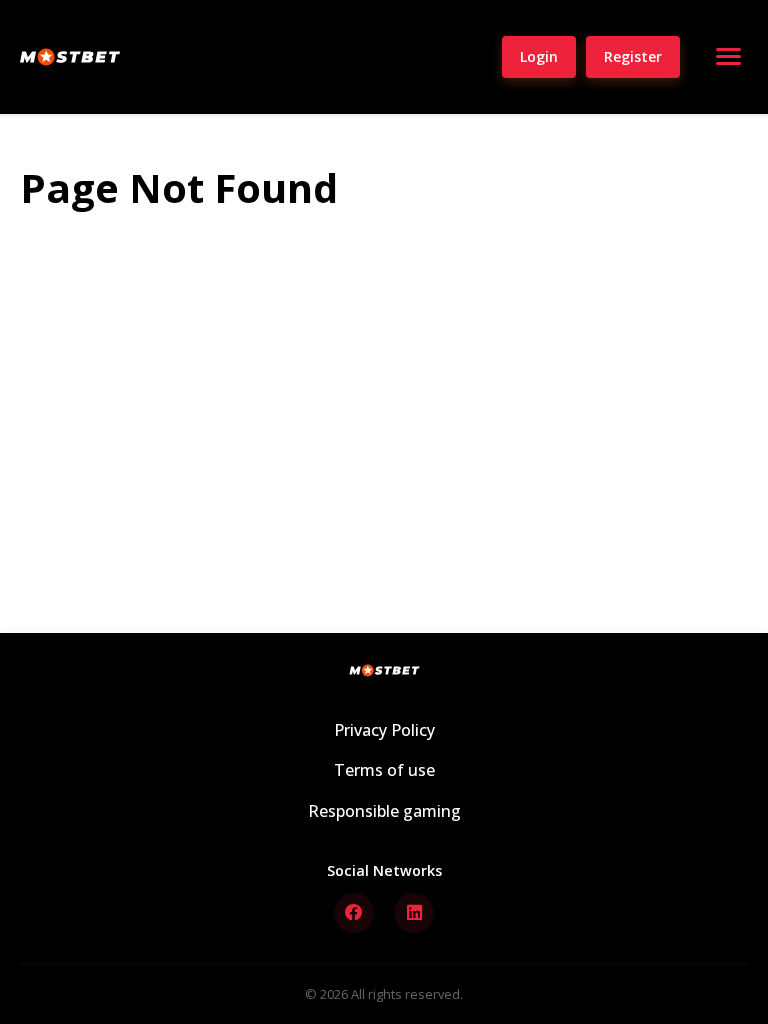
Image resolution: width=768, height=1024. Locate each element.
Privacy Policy (384, 730)
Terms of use (384, 770)
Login (539, 56)
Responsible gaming (384, 811)
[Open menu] (728, 57)
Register (633, 56)
